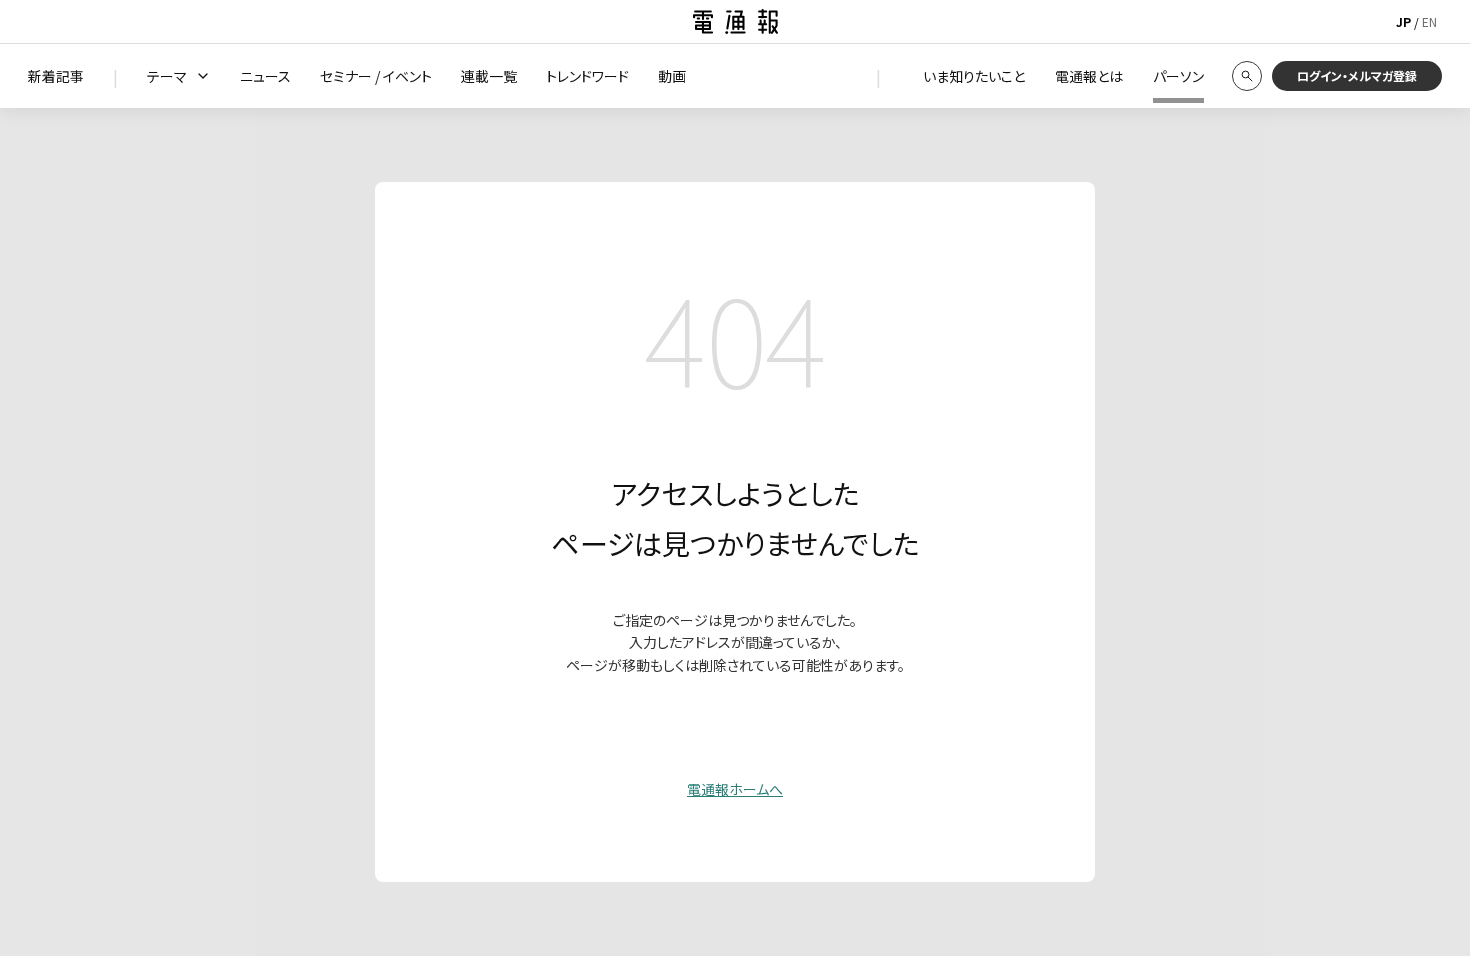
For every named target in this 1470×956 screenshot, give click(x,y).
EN (1429, 21)
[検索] (1247, 76)
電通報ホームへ (735, 789)
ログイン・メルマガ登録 (1357, 75)
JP (1403, 21)
